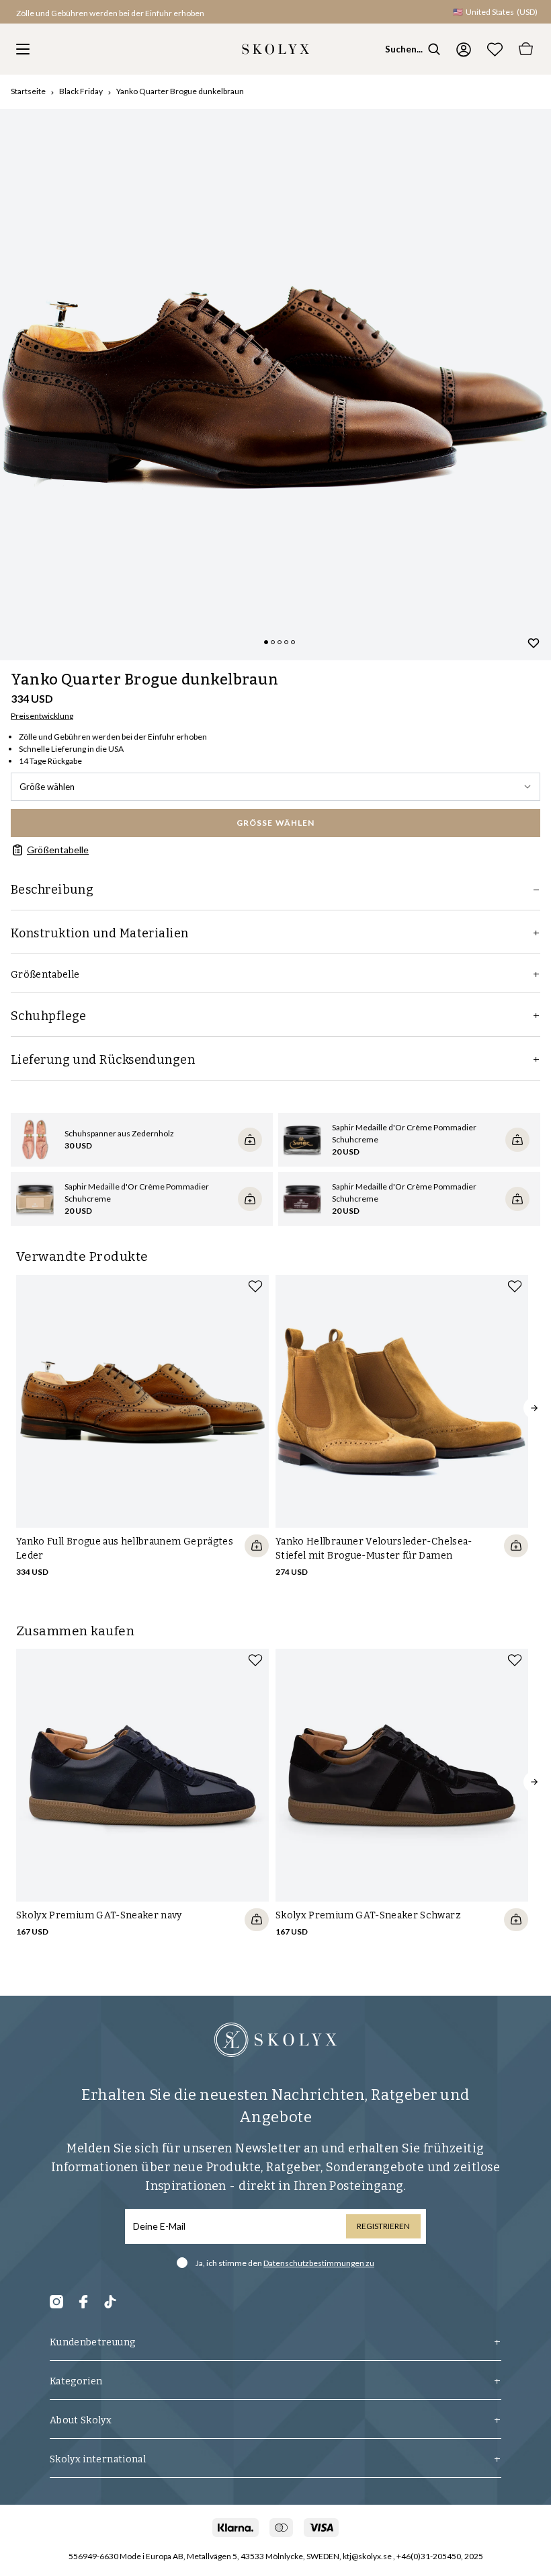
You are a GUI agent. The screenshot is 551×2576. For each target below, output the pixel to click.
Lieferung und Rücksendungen (103, 1060)
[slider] (275, 385)
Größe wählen (47, 787)
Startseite (28, 91)
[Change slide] (266, 642)
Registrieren (383, 2226)
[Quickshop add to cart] (257, 1546)
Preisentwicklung (42, 716)
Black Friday (81, 91)
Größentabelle (58, 850)
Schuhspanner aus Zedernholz (119, 1133)
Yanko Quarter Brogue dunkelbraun (180, 91)
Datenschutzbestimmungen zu (319, 2263)
